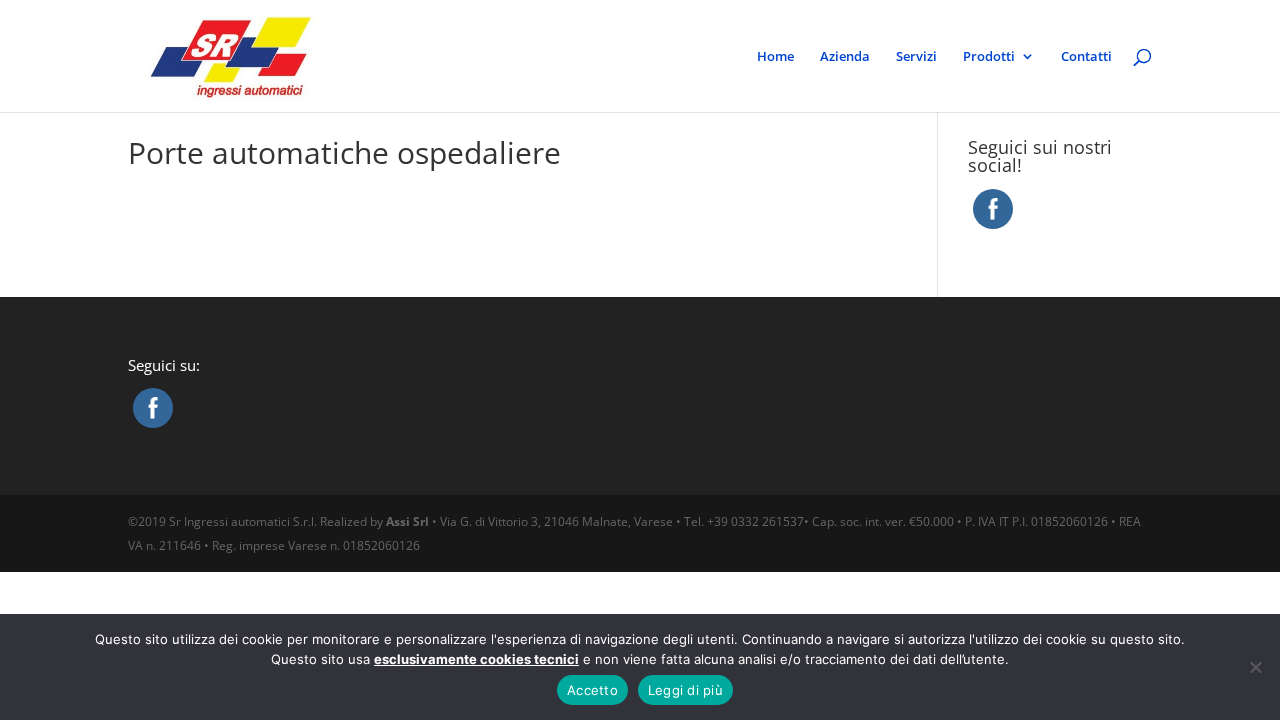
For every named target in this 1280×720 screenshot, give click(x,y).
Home (775, 57)
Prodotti (989, 57)
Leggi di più (685, 690)
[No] (1255, 667)
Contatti (1086, 57)
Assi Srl (407, 521)
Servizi (916, 57)
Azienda (845, 57)
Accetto (592, 690)
